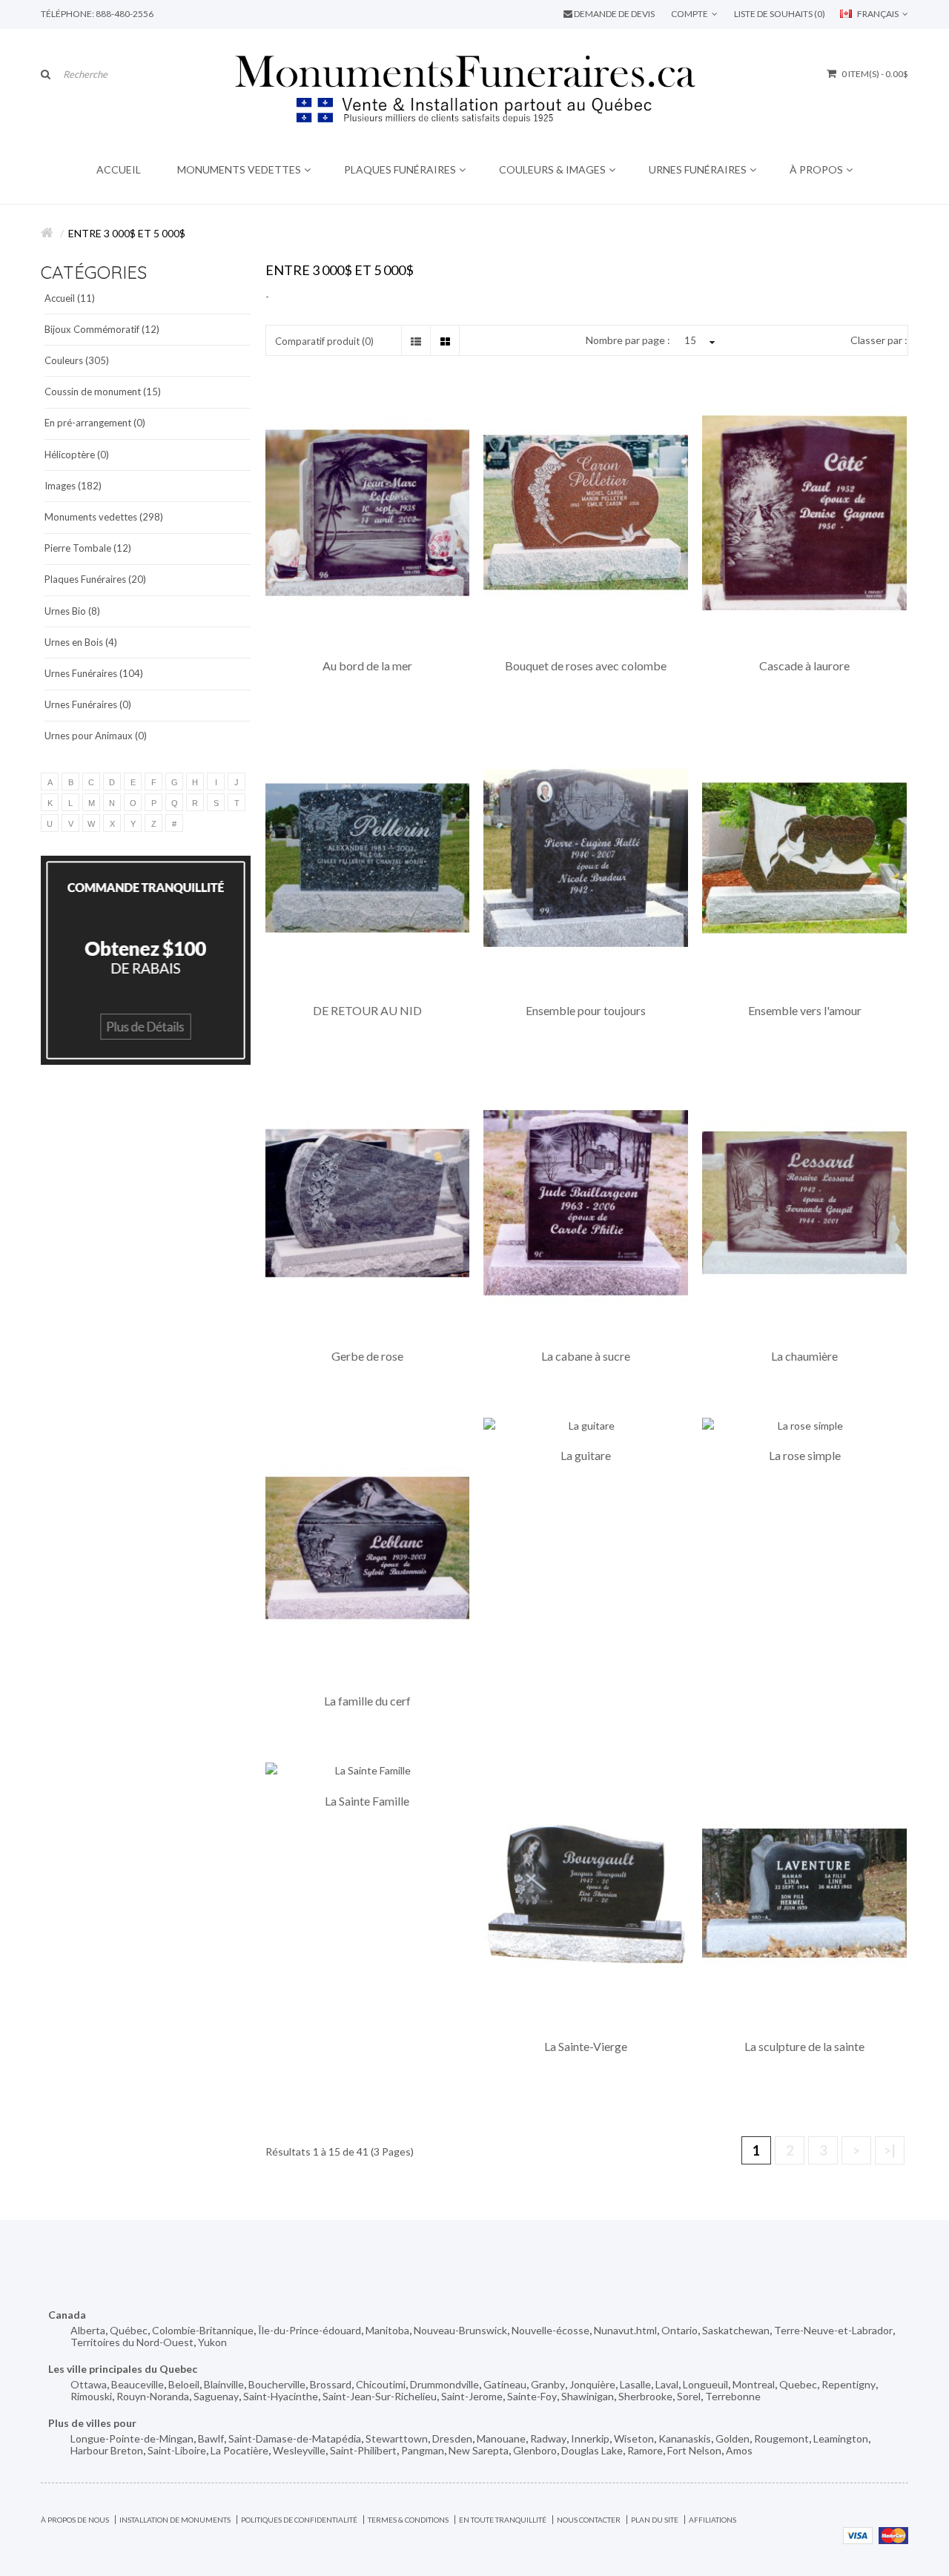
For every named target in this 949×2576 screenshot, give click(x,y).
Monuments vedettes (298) (104, 517)
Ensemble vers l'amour (805, 1011)
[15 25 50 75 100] (698, 341)
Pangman (423, 2450)
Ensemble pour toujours (586, 1011)
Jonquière (592, 2384)
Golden (733, 2438)
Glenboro (535, 2450)
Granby (548, 2384)
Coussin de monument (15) (103, 392)
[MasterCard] (893, 2534)
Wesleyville (299, 2450)
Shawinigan (588, 2396)
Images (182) (73, 486)
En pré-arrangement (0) (95, 423)
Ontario (679, 2330)
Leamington (841, 2438)
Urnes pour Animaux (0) (96, 736)
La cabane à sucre (586, 1356)
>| (890, 2150)
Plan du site (655, 2520)
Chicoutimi (381, 2384)
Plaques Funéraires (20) (95, 579)
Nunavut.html (625, 2330)
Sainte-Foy (532, 2396)
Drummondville (444, 2384)
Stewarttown (397, 2438)
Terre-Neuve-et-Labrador (833, 2330)
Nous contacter (589, 2520)
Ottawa (89, 2384)
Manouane (501, 2438)
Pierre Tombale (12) (88, 548)
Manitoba (387, 2330)
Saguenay (216, 2396)
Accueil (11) (70, 298)
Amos (739, 2450)
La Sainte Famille (367, 1801)
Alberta (88, 2330)
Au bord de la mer (367, 666)
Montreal (754, 2384)
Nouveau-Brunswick (460, 2330)
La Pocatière (239, 2450)
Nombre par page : (628, 340)
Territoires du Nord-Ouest (132, 2342)
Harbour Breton (107, 2450)
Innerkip (590, 2438)
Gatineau (505, 2384)
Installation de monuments (175, 2520)
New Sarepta (479, 2450)
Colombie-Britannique (203, 2330)
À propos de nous (75, 2520)
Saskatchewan (736, 2330)
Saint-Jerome (472, 2396)
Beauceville (138, 2384)
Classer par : (879, 340)
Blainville (224, 2384)
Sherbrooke (645, 2396)
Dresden (452, 2438)
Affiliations (712, 2520)
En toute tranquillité (503, 2520)
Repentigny (849, 2384)
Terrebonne (733, 2396)
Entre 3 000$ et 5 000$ (127, 233)
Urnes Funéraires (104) (94, 673)
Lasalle (635, 2384)
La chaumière (804, 1356)
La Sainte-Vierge (586, 2047)
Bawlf (211, 2438)
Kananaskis (685, 2438)
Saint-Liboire (177, 2450)
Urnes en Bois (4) (81, 642)
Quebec (798, 2384)
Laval (667, 2384)
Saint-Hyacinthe (281, 2396)
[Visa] (858, 2534)
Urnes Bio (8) (72, 611)
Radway (548, 2438)
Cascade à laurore (804, 666)
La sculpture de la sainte (804, 2047)
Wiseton (634, 2438)
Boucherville (277, 2384)
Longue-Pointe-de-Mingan (132, 2438)
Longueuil (705, 2384)
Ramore (645, 2450)
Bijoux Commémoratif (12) (102, 329)
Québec (129, 2330)
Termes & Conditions (408, 2520)
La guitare (586, 1456)
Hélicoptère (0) (77, 455)
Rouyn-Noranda (153, 2396)
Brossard (331, 2384)
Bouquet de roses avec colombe (586, 666)
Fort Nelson (694, 2450)
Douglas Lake (592, 2450)
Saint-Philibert (363, 2450)
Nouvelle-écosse (550, 2330)
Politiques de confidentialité (299, 2520)
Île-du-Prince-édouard (310, 2330)
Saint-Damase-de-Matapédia (295, 2438)
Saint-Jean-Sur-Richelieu (380, 2396)
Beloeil (184, 2384)
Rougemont (781, 2438)
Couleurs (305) (77, 360)
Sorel (689, 2396)
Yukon (212, 2342)
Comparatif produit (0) (324, 341)
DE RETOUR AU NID (367, 1011)
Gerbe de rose (367, 1356)
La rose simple (805, 1456)
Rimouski (91, 2396)
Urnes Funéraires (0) (88, 704)
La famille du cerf (367, 1701)
